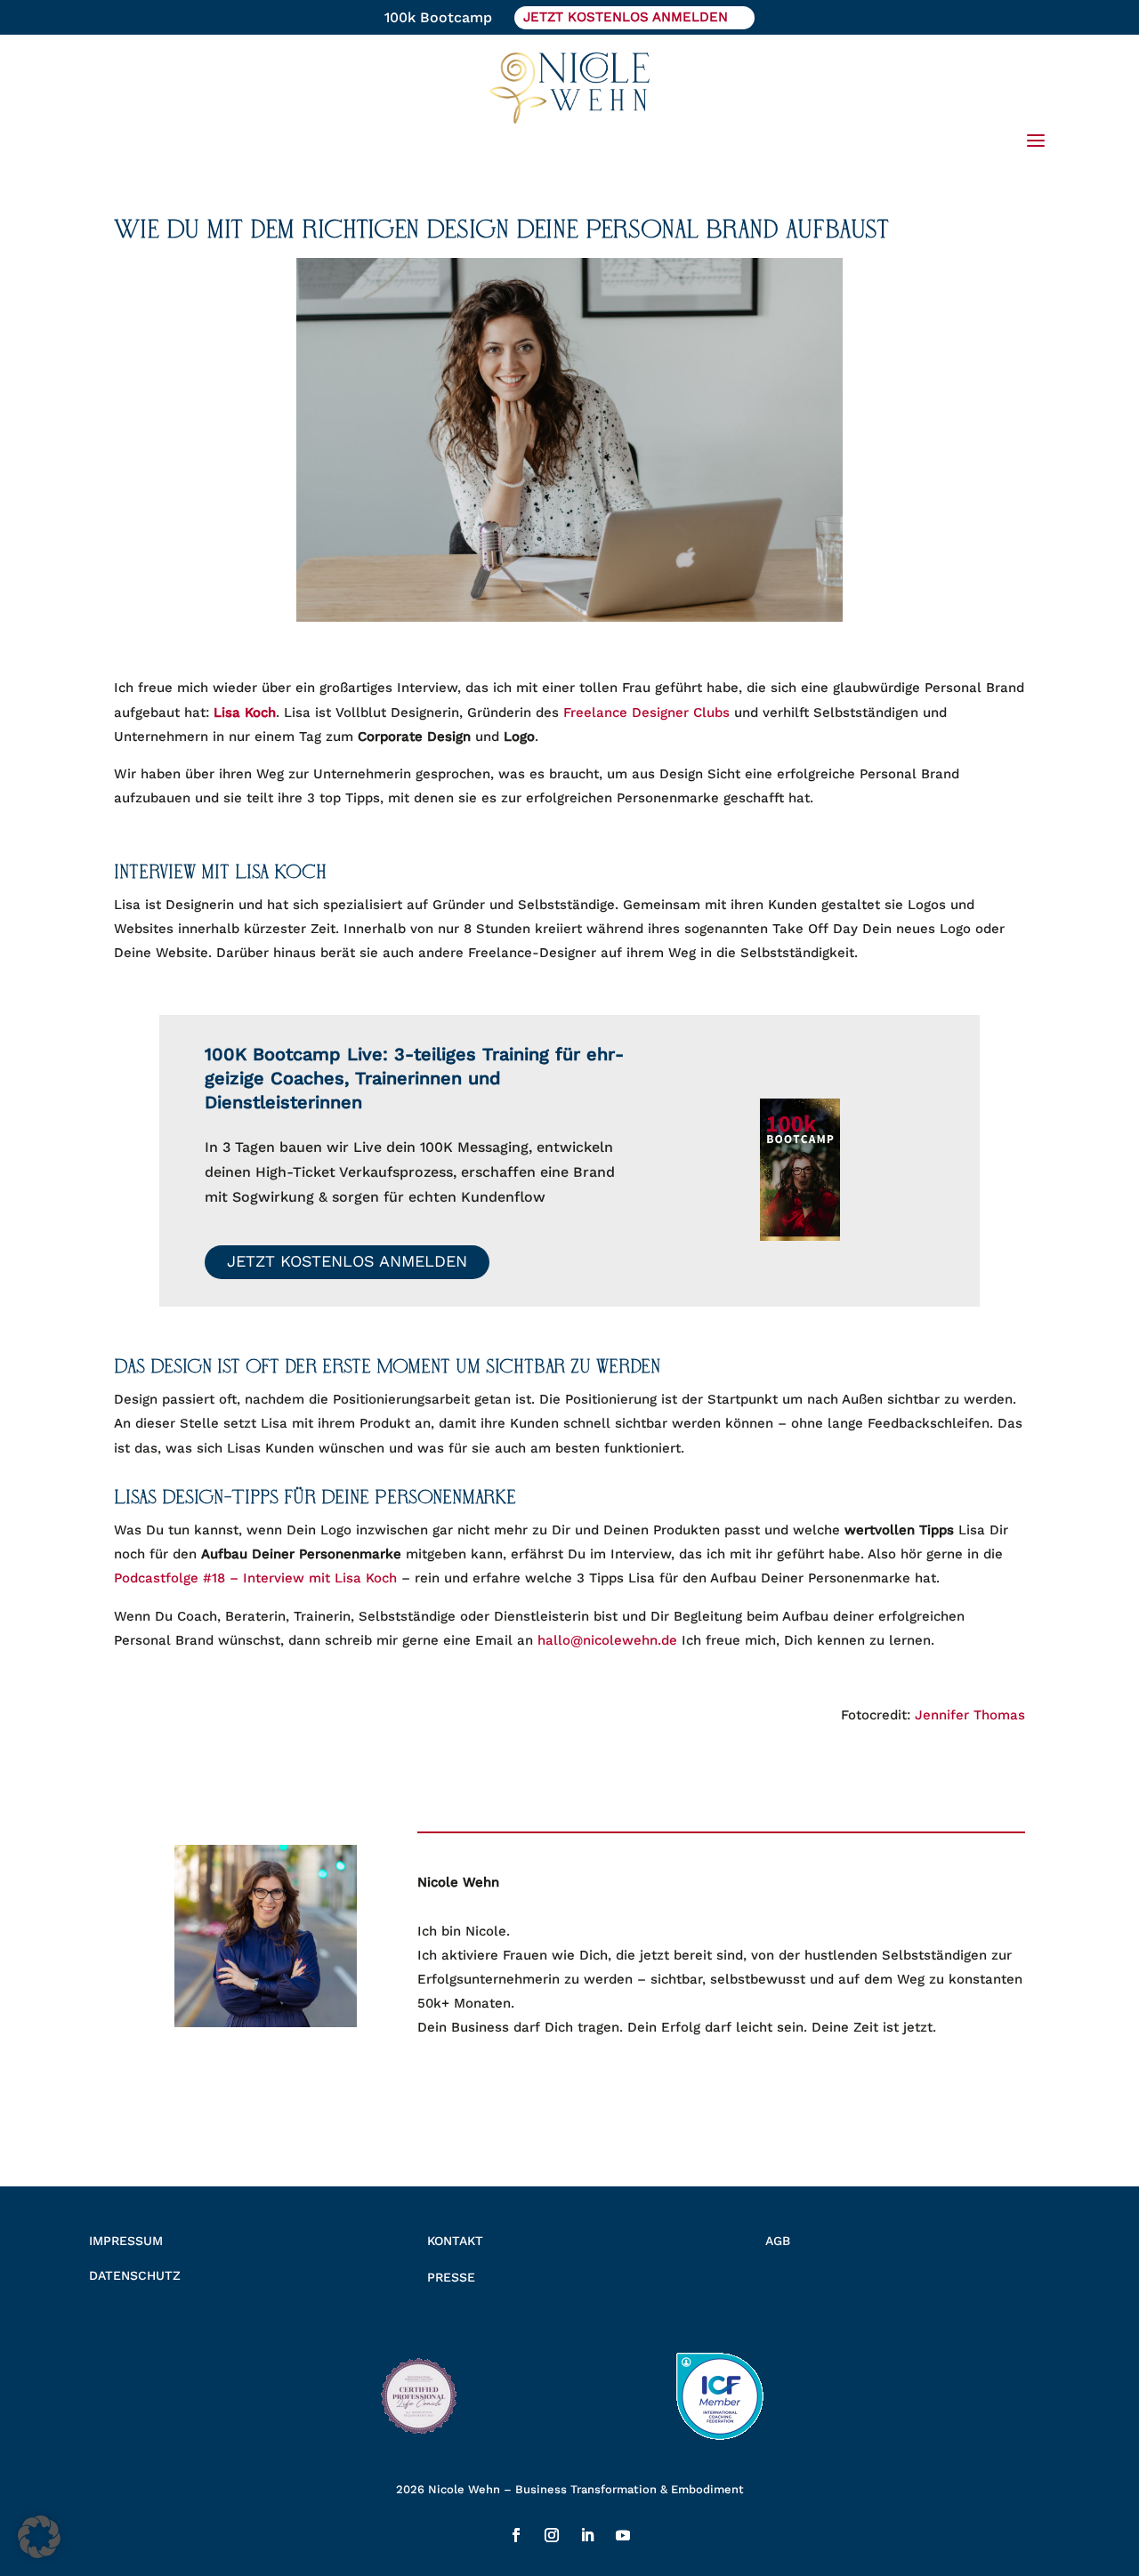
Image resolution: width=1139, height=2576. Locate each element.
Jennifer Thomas (970, 1715)
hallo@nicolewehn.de (607, 1640)
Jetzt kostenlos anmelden (347, 1261)
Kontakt (455, 2241)
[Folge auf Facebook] (516, 2535)
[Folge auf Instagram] (552, 2535)
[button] (39, 2537)
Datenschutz (135, 2275)
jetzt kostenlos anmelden (626, 17)
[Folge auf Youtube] (623, 2535)
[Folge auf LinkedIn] (587, 2535)
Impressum (126, 2241)
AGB (778, 2241)
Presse (451, 2277)
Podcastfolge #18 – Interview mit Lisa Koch (255, 1578)
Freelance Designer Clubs (646, 712)
